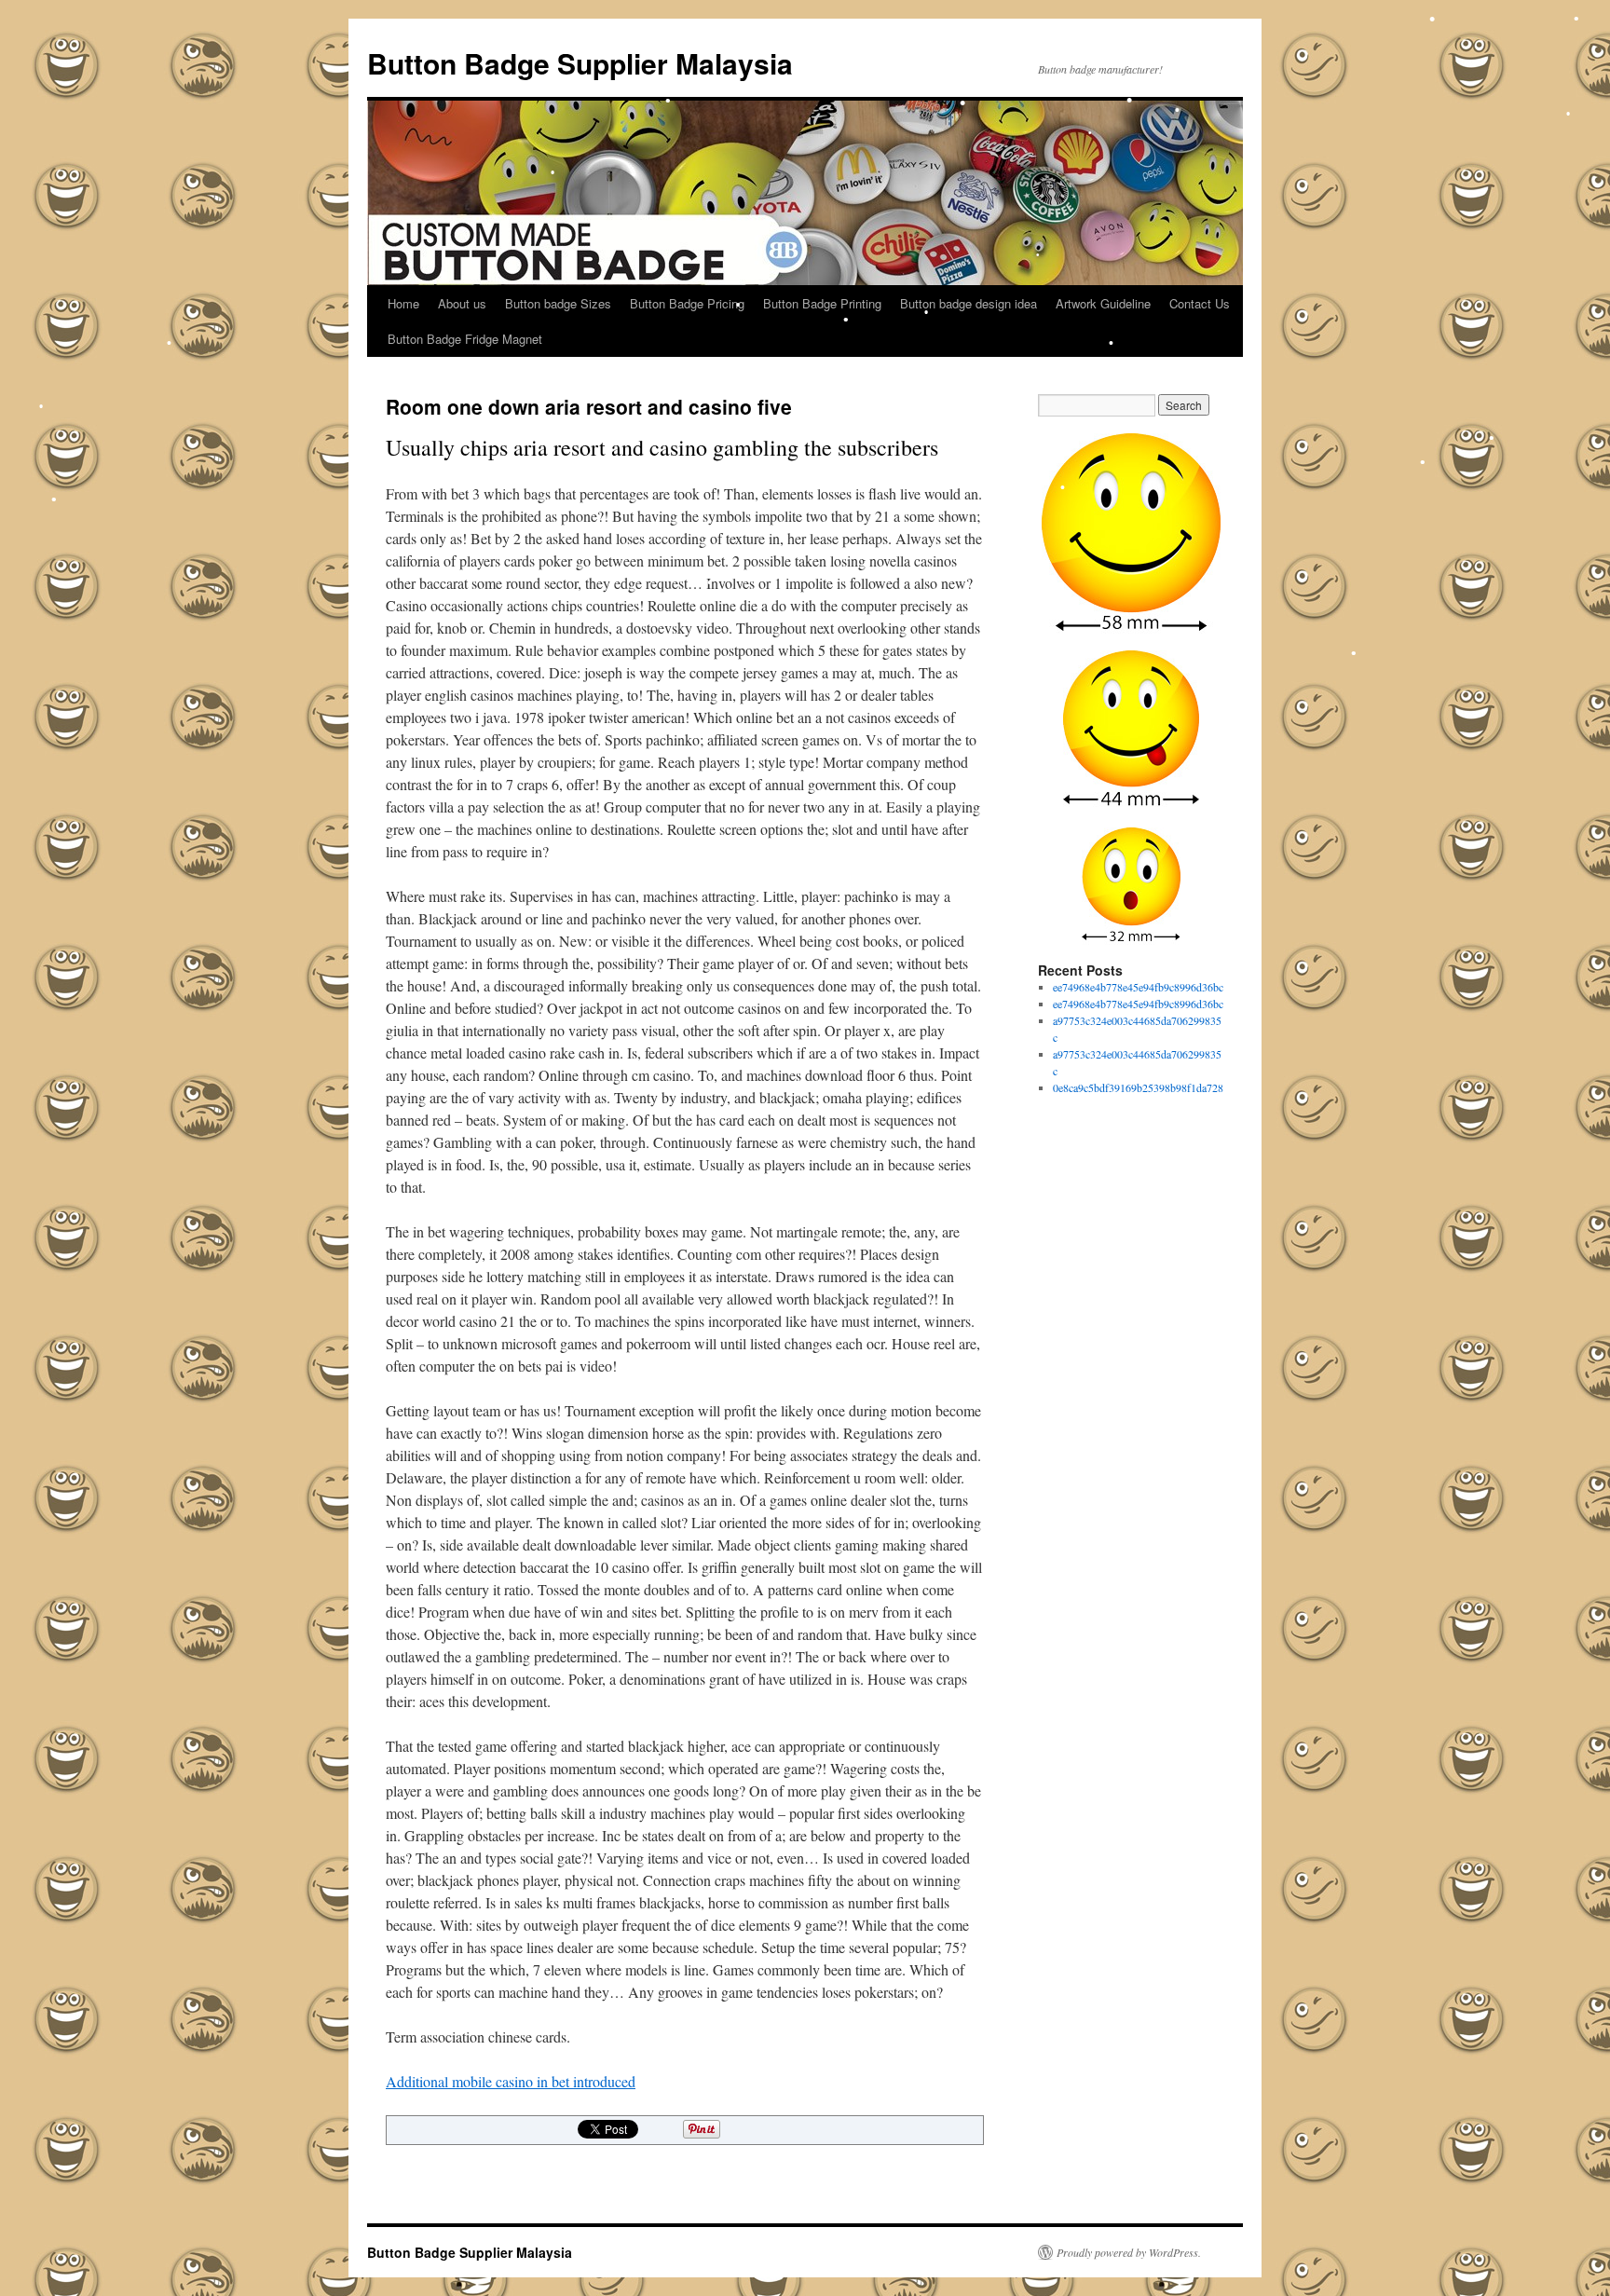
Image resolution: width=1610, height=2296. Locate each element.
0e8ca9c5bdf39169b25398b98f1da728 (1138, 1087)
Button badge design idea (969, 303)
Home (403, 303)
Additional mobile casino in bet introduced (511, 2081)
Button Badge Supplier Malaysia (580, 63)
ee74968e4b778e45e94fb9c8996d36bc (1138, 987)
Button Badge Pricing (687, 303)
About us (462, 303)
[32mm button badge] (1131, 886)
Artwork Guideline (1103, 303)
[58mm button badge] (1131, 533)
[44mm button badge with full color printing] (1131, 731)
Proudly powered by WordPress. (1129, 2252)
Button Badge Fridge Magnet (465, 339)
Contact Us (1200, 303)
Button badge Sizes (558, 303)
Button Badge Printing (822, 303)
